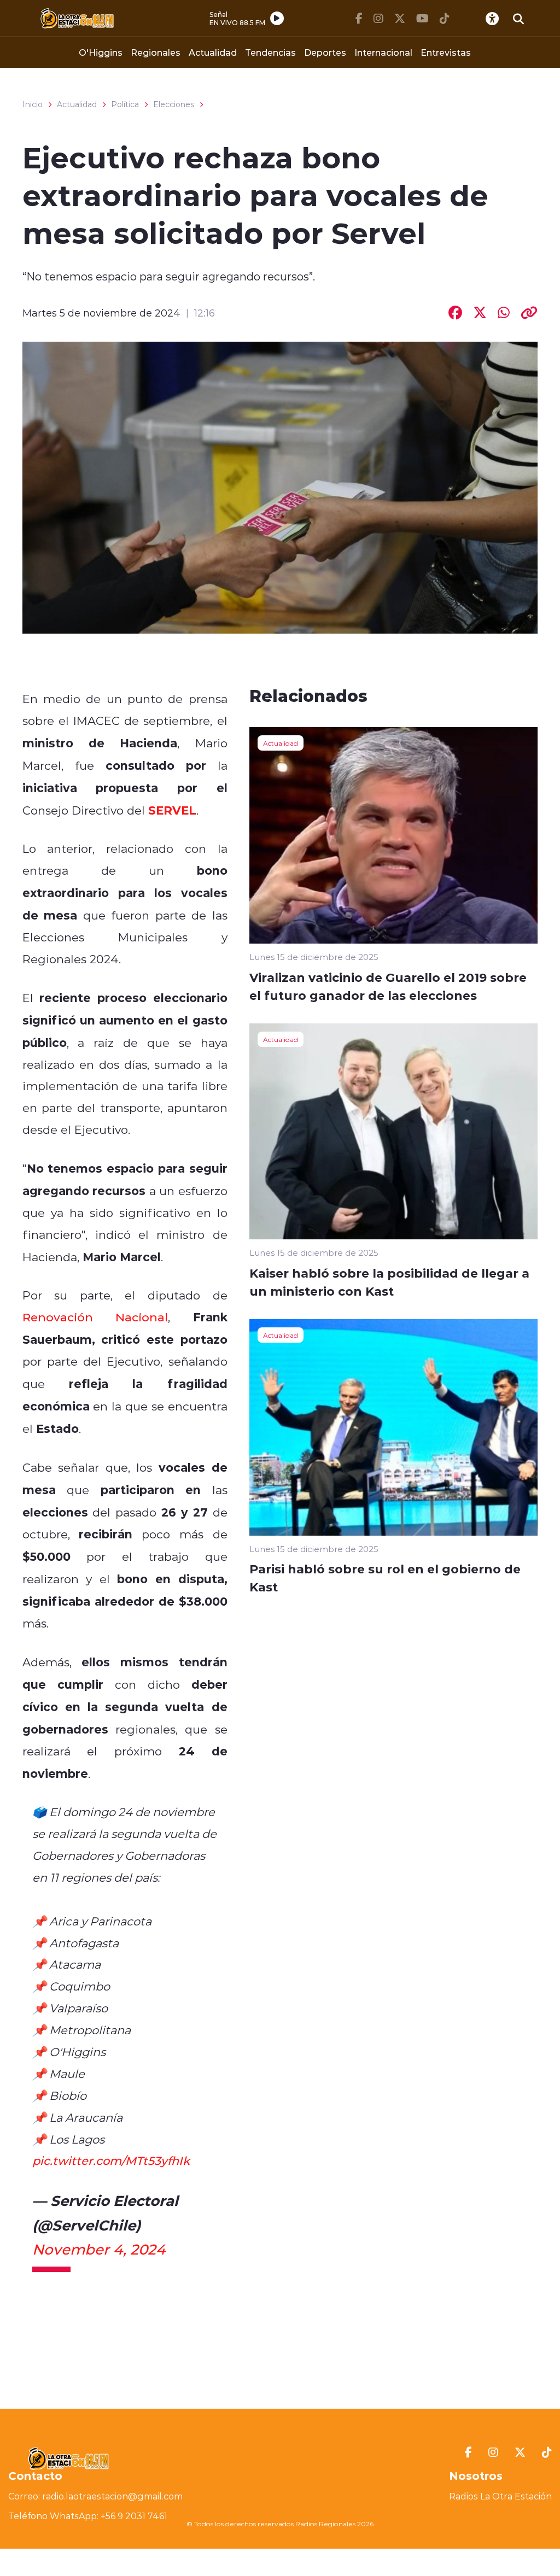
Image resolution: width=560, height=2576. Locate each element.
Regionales (156, 52)
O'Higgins (101, 52)
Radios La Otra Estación (500, 2496)
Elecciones (174, 104)
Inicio (33, 104)
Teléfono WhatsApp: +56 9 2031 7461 (88, 2516)
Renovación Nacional (95, 1317)
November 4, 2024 (99, 2249)
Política (125, 104)
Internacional (383, 52)
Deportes (325, 52)
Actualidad (213, 52)
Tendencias (270, 52)
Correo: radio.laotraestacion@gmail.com (95, 2496)
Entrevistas (446, 52)
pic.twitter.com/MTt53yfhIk (111, 2161)
